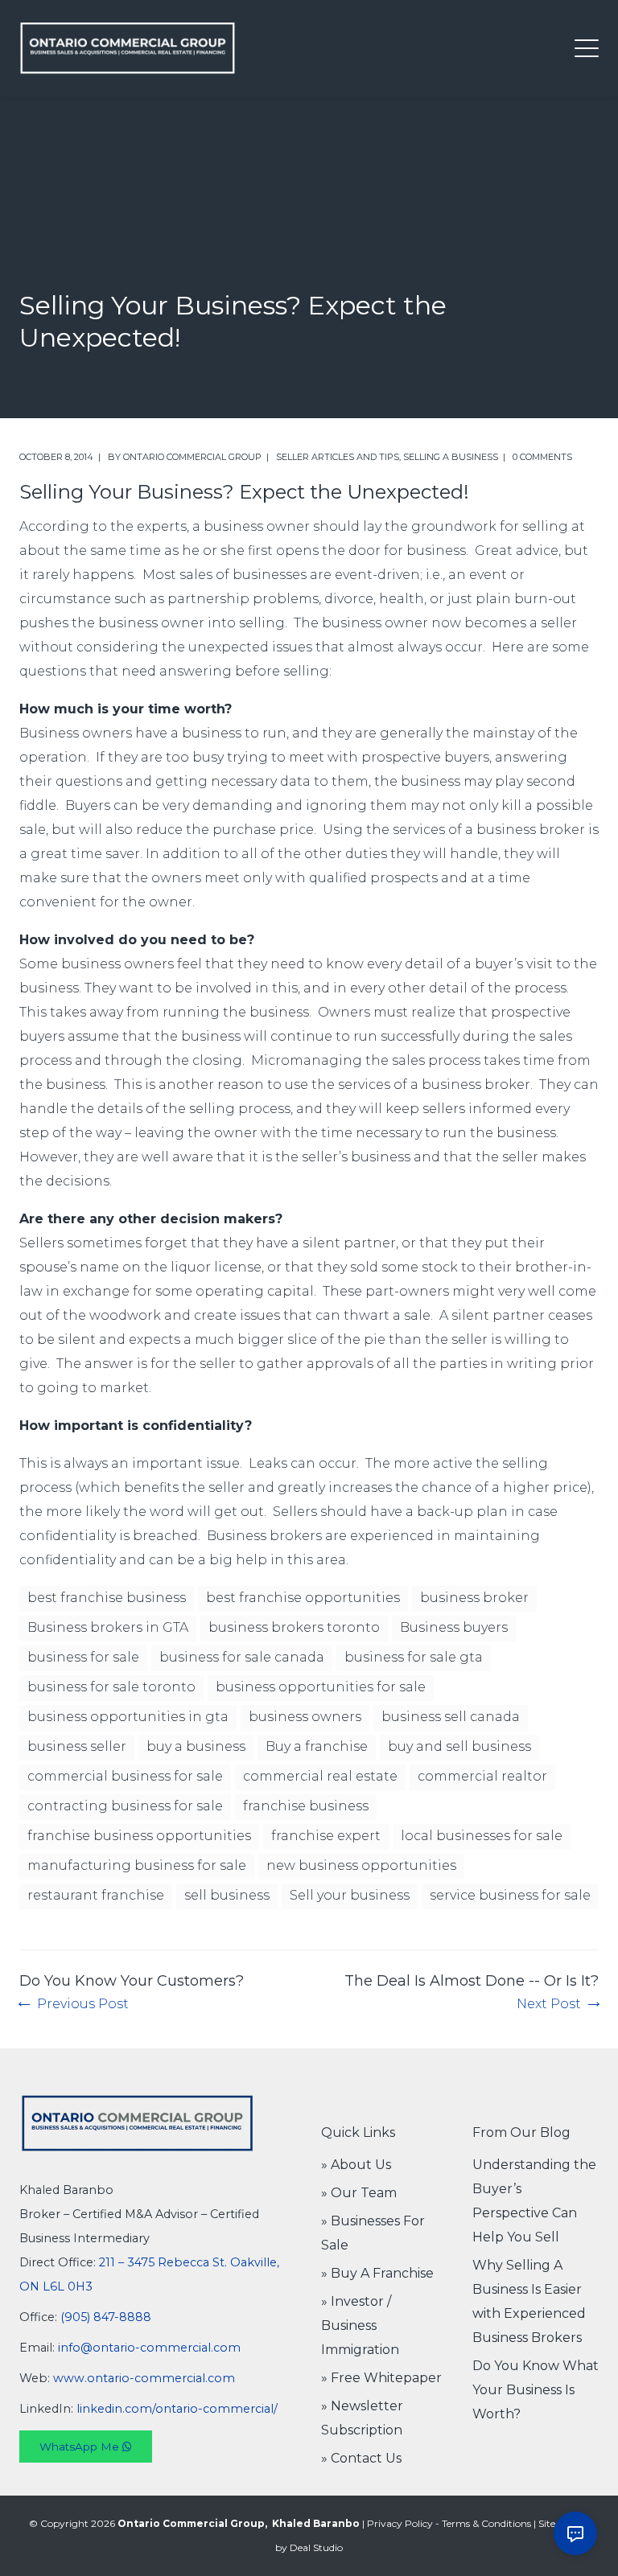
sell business (227, 1895)
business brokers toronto (294, 1627)
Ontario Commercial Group (192, 457)
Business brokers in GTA (108, 1627)
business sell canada (451, 1717)
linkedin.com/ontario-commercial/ (177, 2409)
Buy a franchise (317, 1746)
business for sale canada (242, 1657)
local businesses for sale (482, 1836)
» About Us (356, 2165)
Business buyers (454, 1627)
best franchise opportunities (303, 1598)
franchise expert (326, 1836)
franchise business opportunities (139, 1836)
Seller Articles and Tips (338, 457)
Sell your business (350, 1895)
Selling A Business (451, 457)
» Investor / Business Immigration (360, 2325)
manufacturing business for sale (137, 1865)
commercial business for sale (125, 1776)
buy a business (196, 1746)
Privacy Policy (400, 2523)
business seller (77, 1746)
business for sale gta (414, 1657)
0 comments (542, 457)
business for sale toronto (111, 1687)
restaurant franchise (96, 1895)
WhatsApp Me (81, 2447)
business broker (474, 1598)
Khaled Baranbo (316, 2523)
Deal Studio (316, 2547)
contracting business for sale (125, 1806)
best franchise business (107, 1598)
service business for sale (510, 1895)
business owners (305, 1717)
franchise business (306, 1806)
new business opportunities (361, 1865)
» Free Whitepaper (381, 2378)
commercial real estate (320, 1776)
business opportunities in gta (128, 1717)
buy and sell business (459, 1746)
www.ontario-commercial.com (144, 2378)
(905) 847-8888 (106, 2317)
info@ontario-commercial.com (149, 2348)
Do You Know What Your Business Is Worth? (536, 2390)
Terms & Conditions (486, 2523)
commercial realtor (482, 1776)
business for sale (83, 1657)
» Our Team (359, 2193)
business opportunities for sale (321, 1687)
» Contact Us (361, 2458)
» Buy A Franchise (377, 2273)
